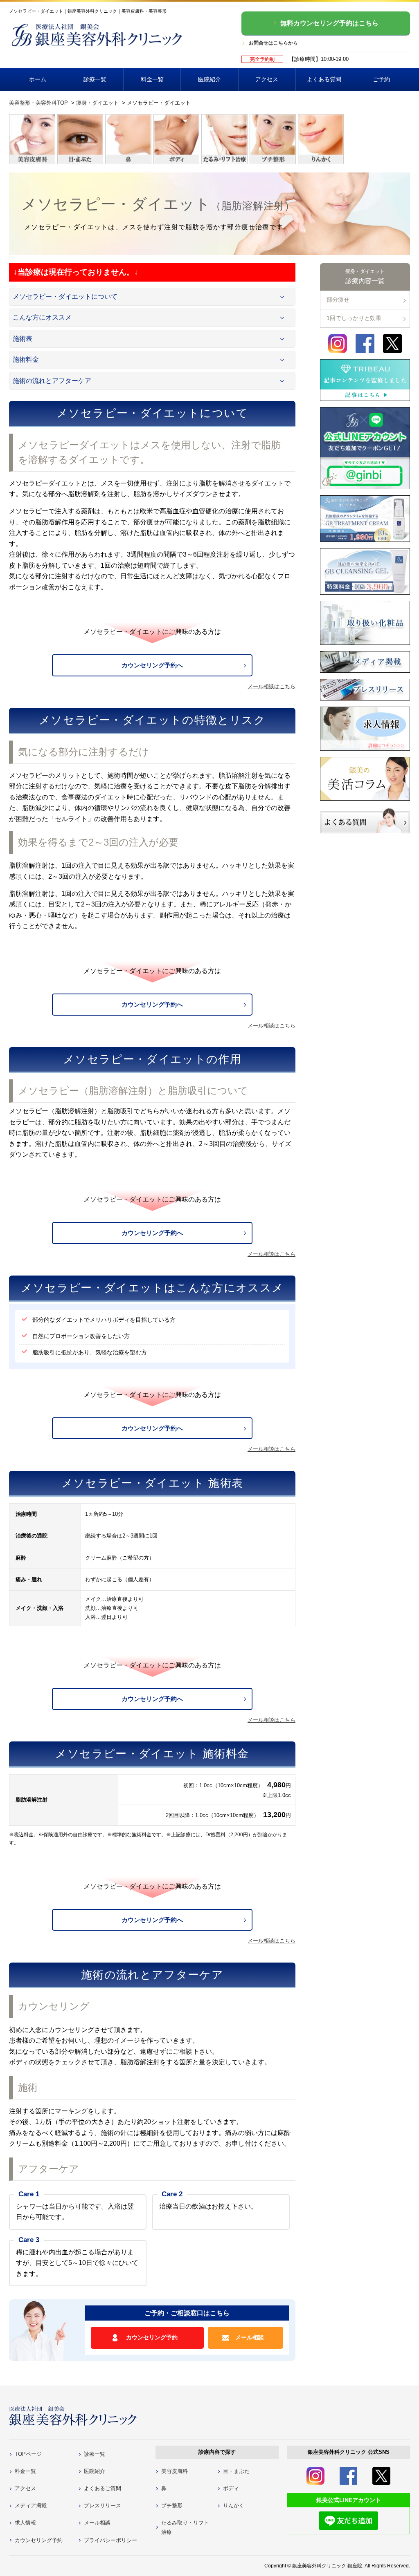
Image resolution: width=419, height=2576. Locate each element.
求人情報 (25, 2523)
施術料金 (26, 359)
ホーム (38, 79)
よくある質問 (324, 79)
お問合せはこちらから (273, 43)
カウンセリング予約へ (152, 665)
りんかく (234, 2506)
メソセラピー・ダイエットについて (65, 297)
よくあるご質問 (102, 2488)
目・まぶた (236, 2471)
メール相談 (250, 2337)
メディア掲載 (31, 2506)
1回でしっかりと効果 (354, 318)
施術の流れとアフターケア (52, 381)
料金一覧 (152, 79)
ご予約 (381, 79)
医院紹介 (209, 79)
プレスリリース (102, 2506)
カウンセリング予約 (152, 2337)
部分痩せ (338, 300)
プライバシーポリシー (110, 2540)
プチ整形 (172, 2506)
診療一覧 (95, 79)
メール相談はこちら (271, 686)
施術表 (23, 339)
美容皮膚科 (175, 2471)
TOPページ (28, 2454)
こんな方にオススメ (42, 317)
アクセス (267, 79)
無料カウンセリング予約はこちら (329, 23)
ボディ (231, 2488)
